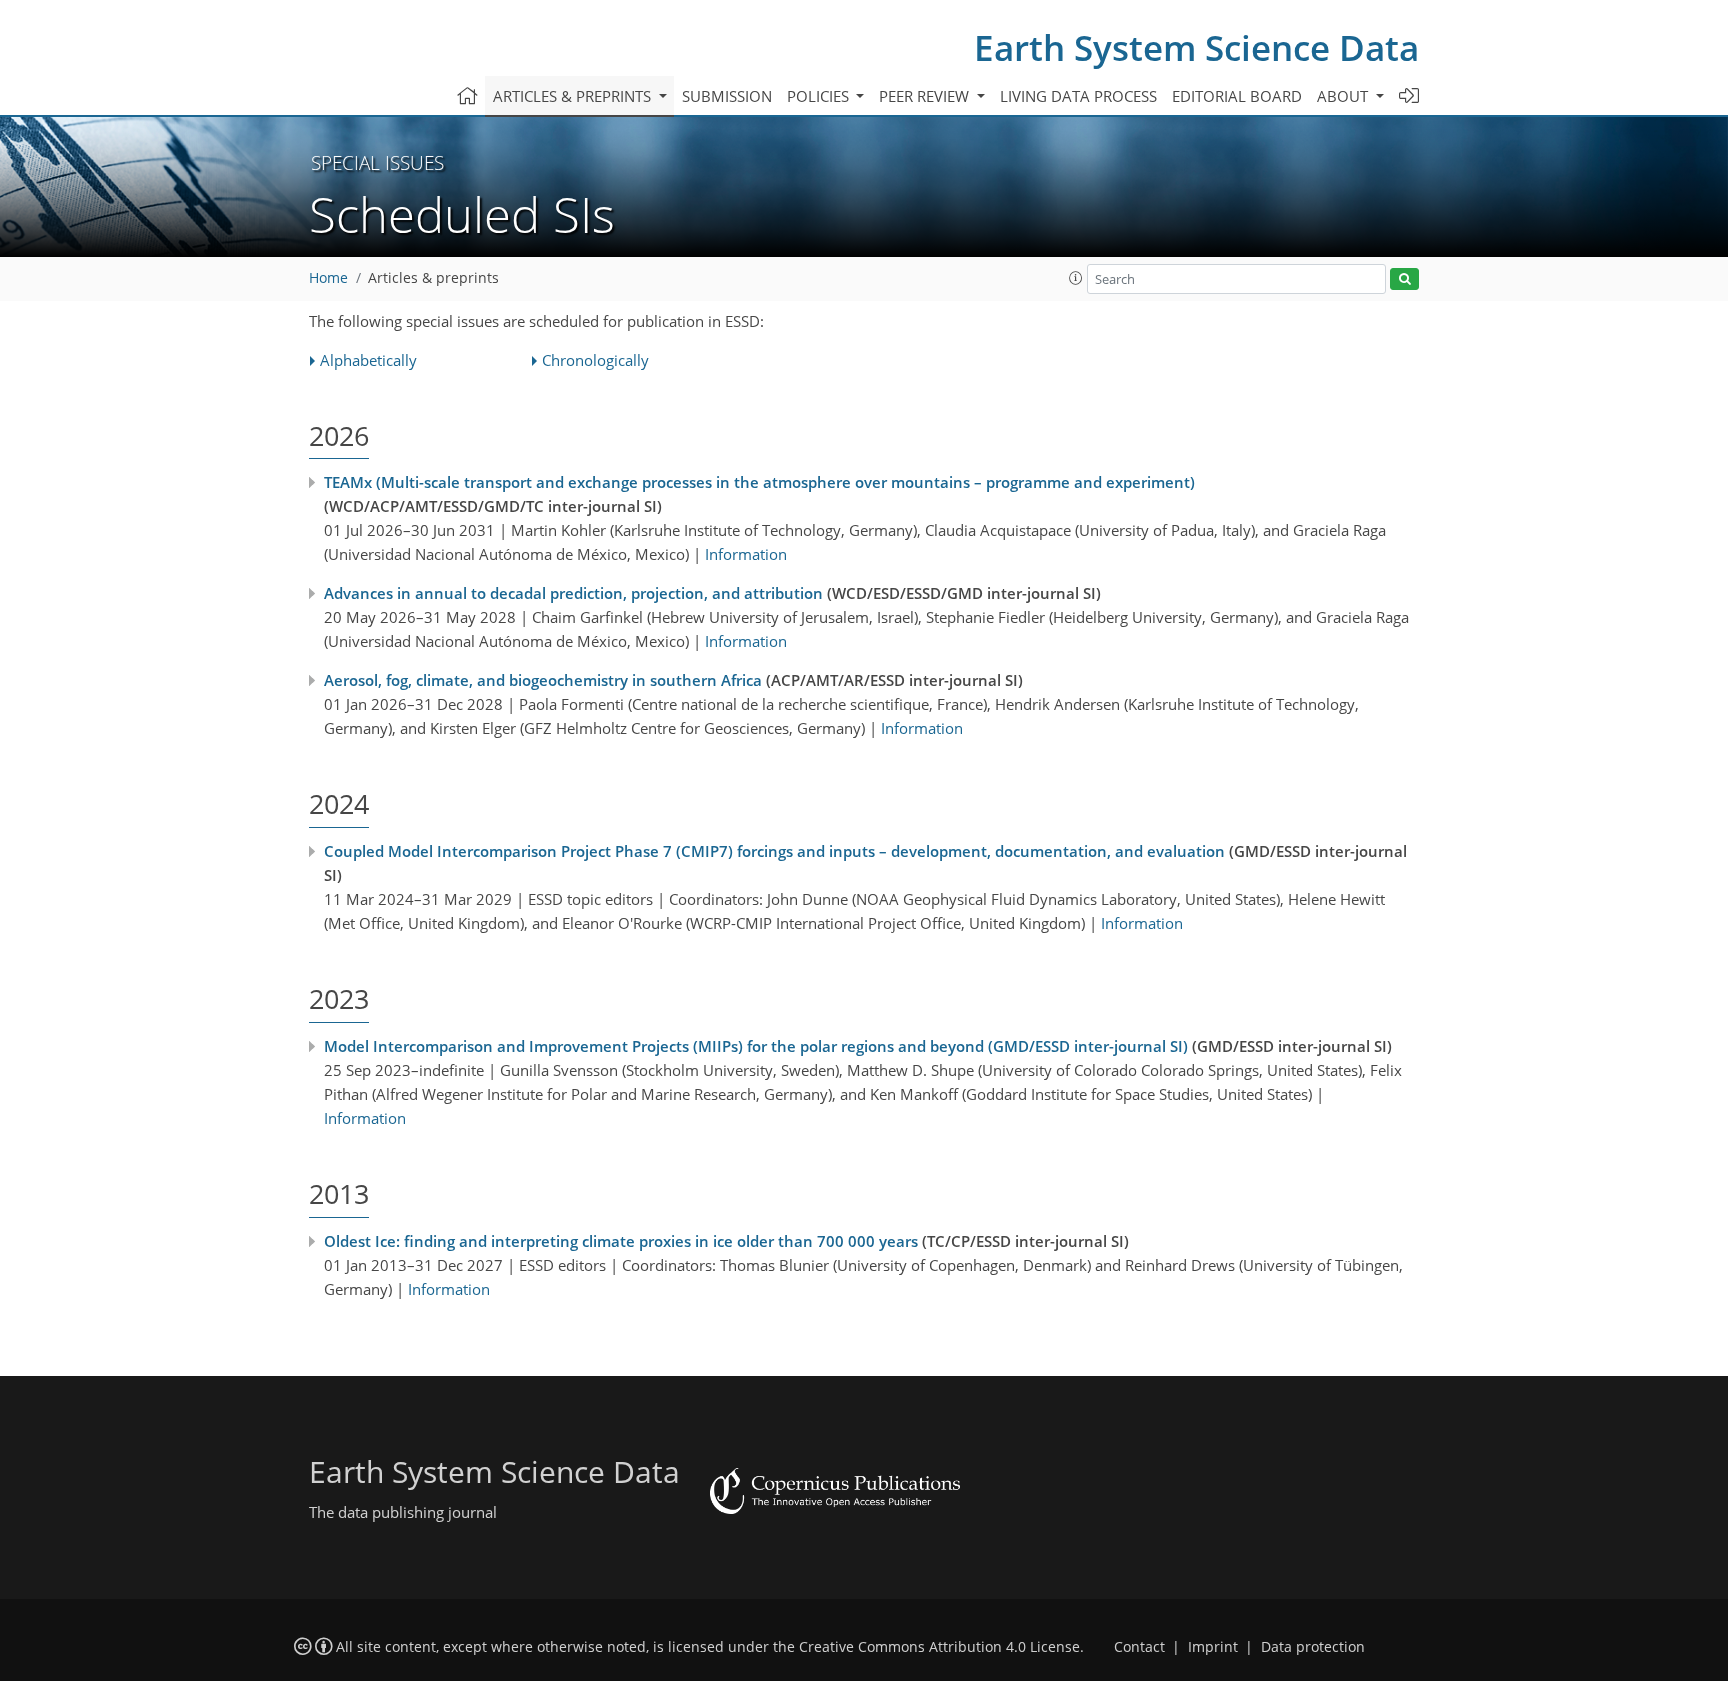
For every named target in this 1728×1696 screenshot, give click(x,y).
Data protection (1313, 1647)
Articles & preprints (433, 278)
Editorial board (1237, 96)
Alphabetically (368, 360)
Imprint (1213, 1647)
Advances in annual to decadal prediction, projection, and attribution (573, 593)
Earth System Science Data (1196, 47)
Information (746, 554)
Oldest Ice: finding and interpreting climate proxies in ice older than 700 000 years (621, 1241)
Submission (727, 96)
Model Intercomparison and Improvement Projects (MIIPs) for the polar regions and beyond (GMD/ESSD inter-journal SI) (756, 1046)
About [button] (1344, 96)
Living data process (1078, 96)
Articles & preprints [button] (574, 96)
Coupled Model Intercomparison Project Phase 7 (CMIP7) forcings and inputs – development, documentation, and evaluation (774, 851)
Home (328, 278)
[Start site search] (1404, 279)
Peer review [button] (926, 96)
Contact (1139, 1647)
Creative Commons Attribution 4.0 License (939, 1647)
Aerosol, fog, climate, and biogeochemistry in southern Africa (543, 680)
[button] (1076, 278)
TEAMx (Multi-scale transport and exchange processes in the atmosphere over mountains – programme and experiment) (759, 482)
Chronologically (595, 360)
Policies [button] (820, 96)
